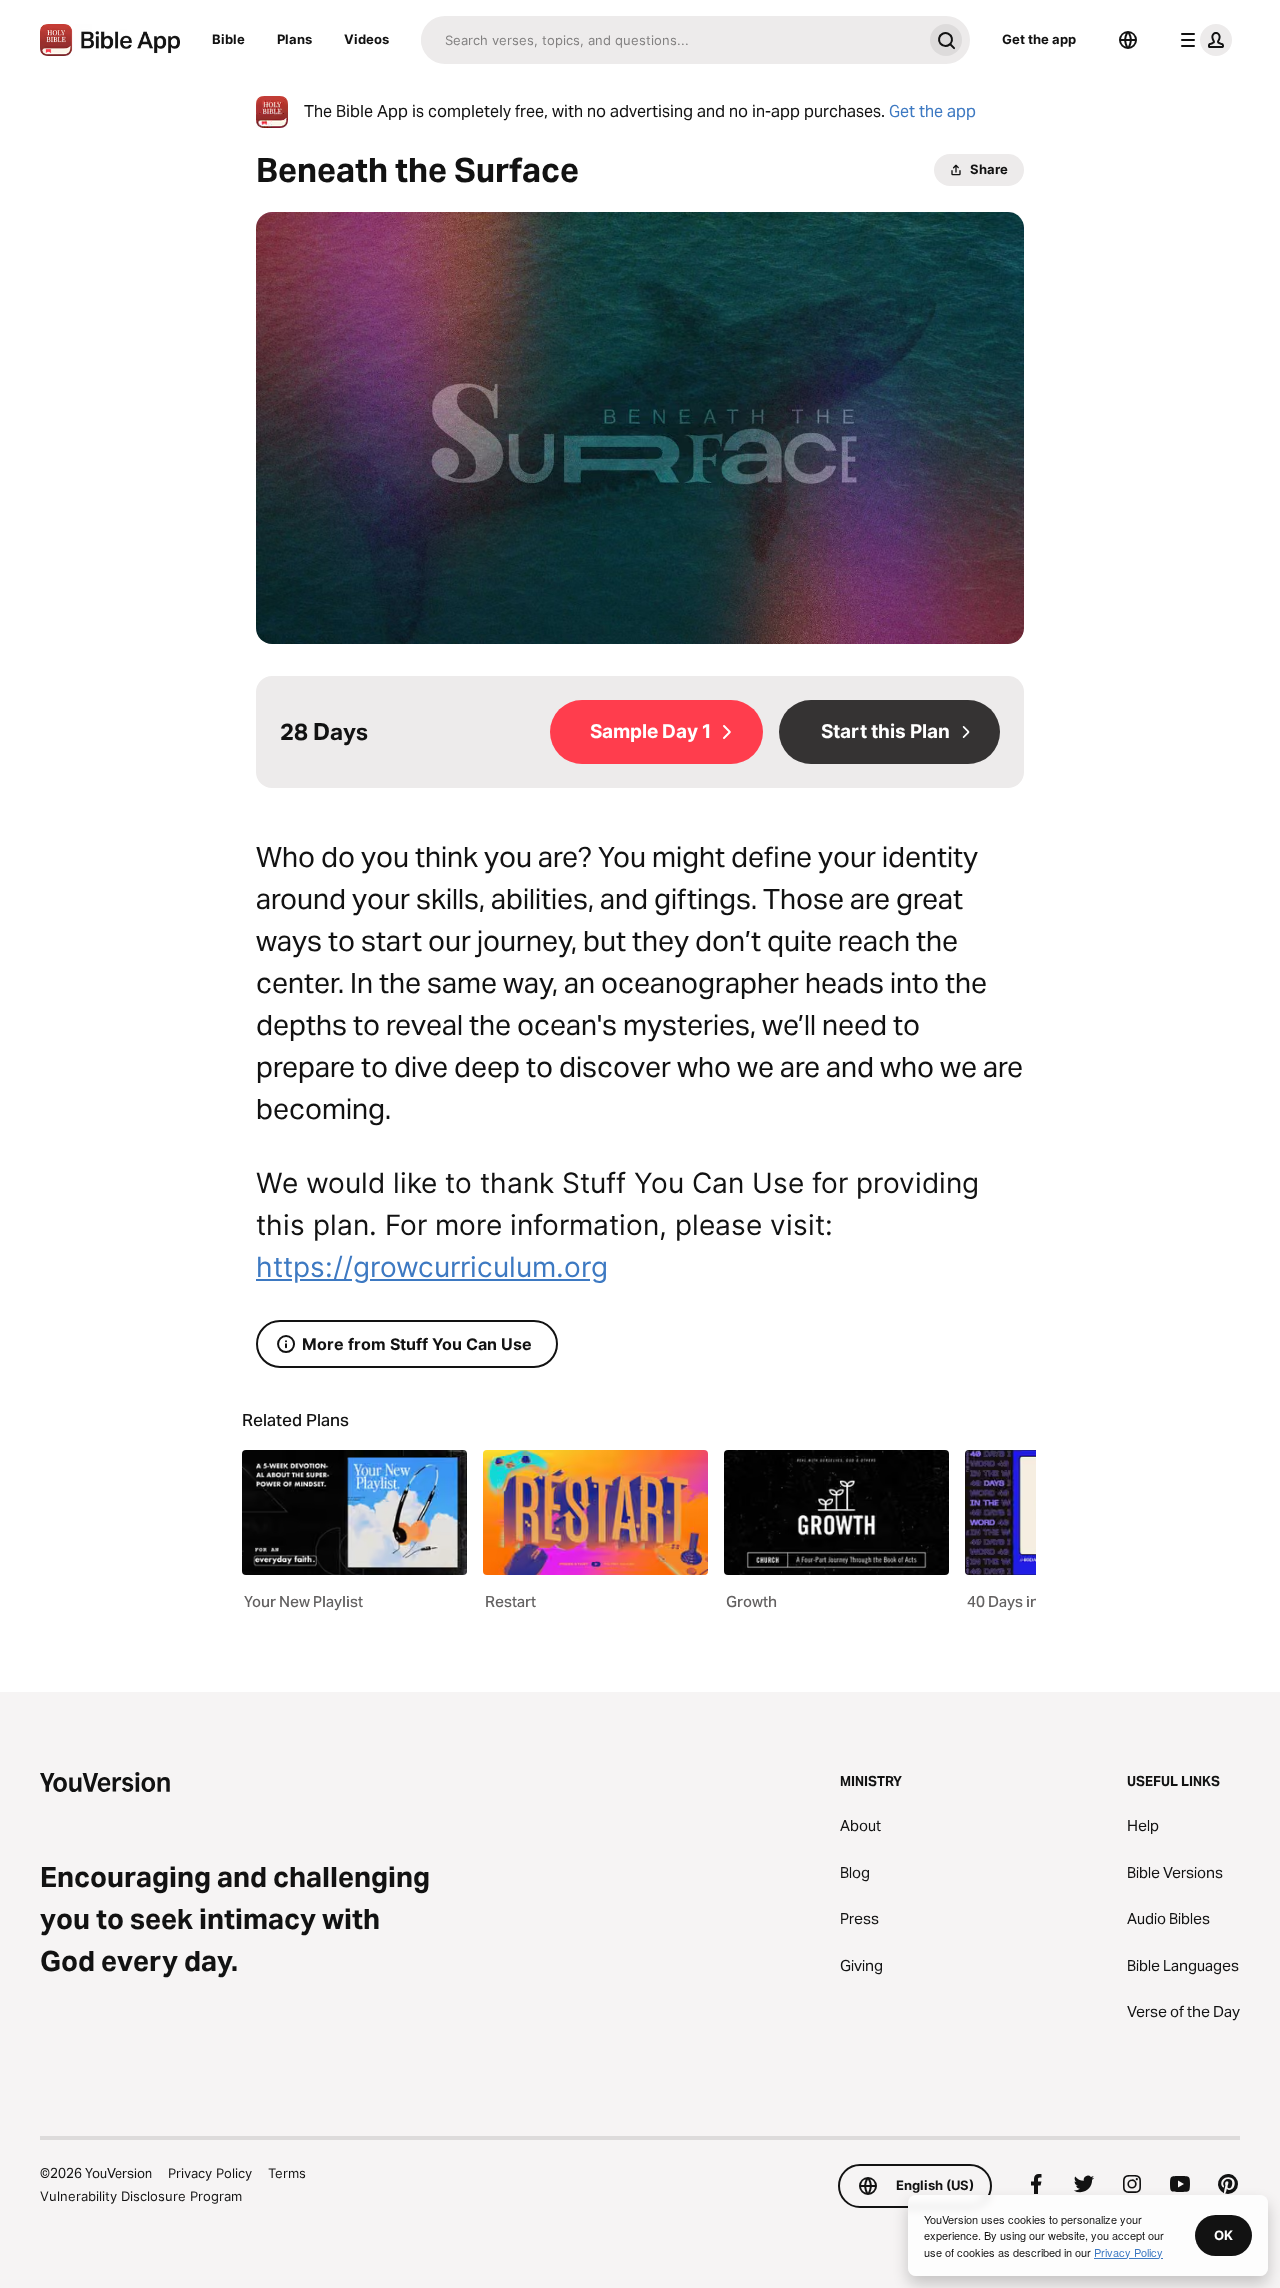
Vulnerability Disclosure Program (141, 2196)
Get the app (1039, 39)
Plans (294, 39)
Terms (287, 2173)
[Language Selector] (1128, 40)
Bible (228, 39)
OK (1223, 2235)
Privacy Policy (210, 2173)
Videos (366, 39)
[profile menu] (1202, 40)
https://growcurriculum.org (432, 1267)
